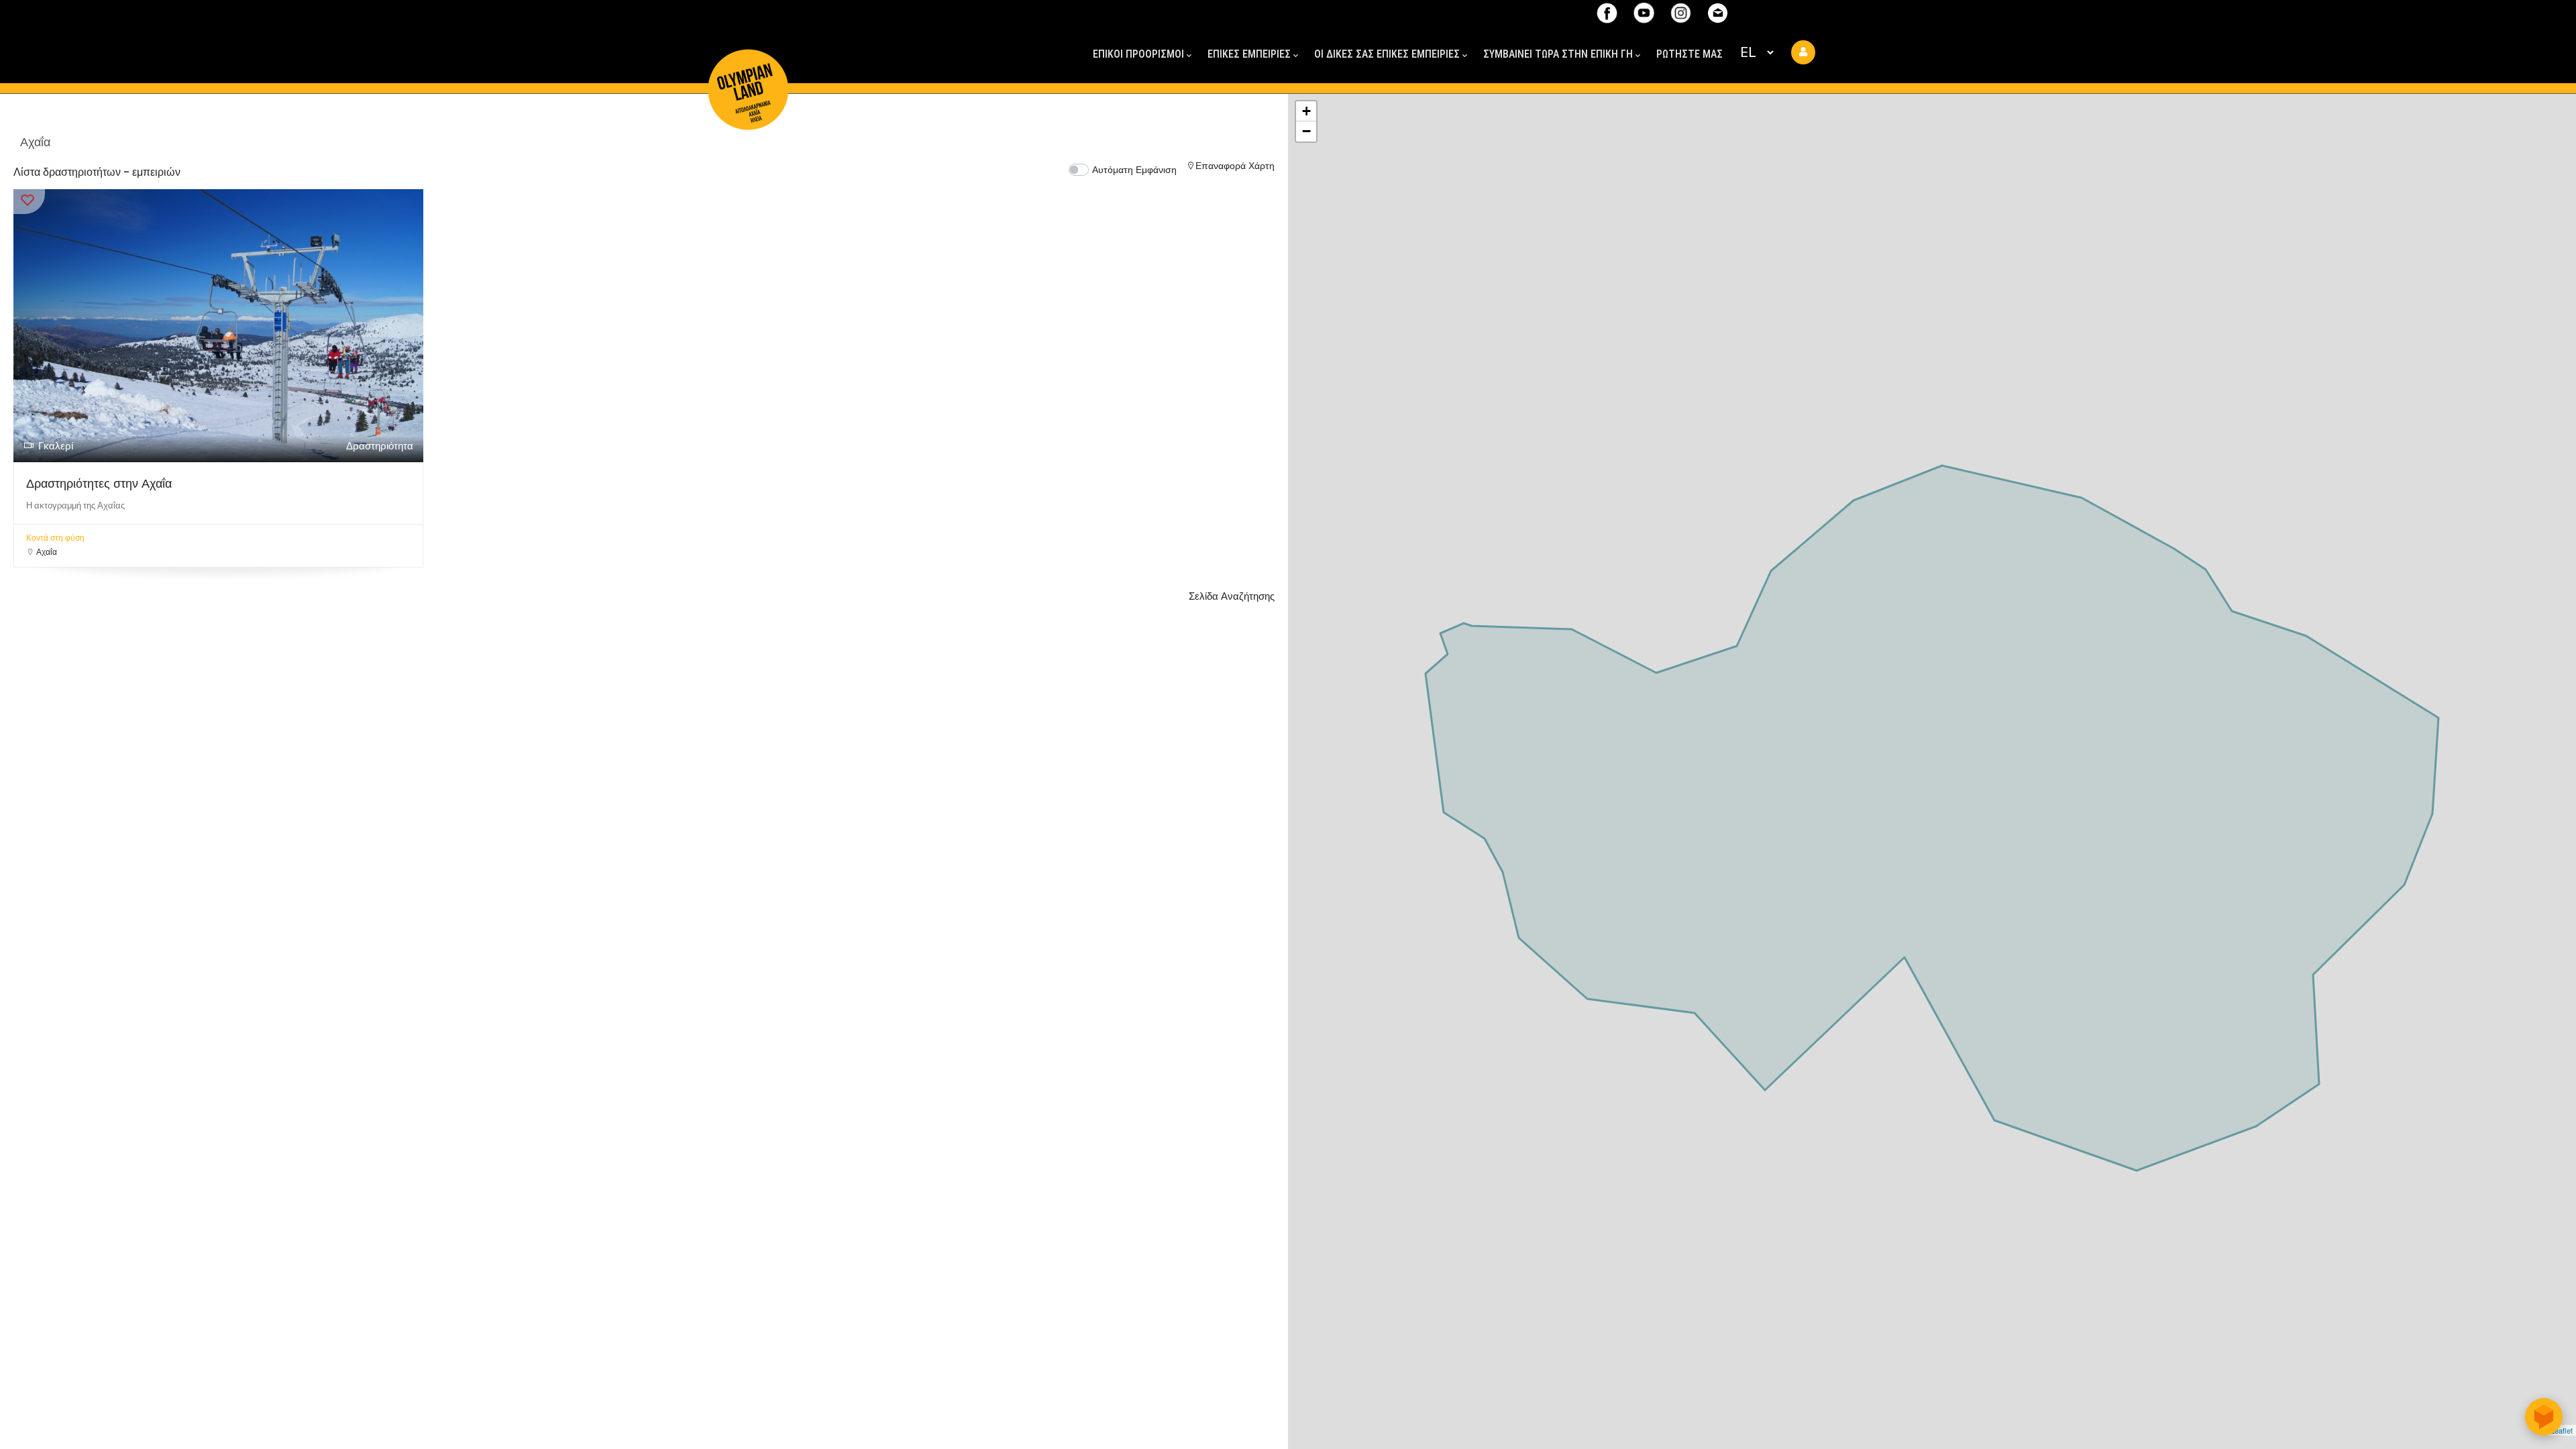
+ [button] (1306, 111)
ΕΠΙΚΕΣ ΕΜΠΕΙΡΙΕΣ (1249, 54)
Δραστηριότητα (380, 446)
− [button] (1306, 131)
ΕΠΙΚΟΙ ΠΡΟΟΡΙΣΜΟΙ (1138, 54)
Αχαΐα (47, 552)
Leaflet (2562, 1430)
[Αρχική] (748, 65)
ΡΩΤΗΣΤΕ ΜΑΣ (1689, 54)
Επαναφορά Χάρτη (1235, 166)
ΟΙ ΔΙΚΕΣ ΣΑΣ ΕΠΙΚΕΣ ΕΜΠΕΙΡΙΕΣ (1387, 54)
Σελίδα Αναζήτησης (1232, 596)
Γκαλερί (56, 446)
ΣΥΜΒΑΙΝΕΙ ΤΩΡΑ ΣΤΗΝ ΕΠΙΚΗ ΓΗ (1558, 54)
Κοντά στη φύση (55, 538)
